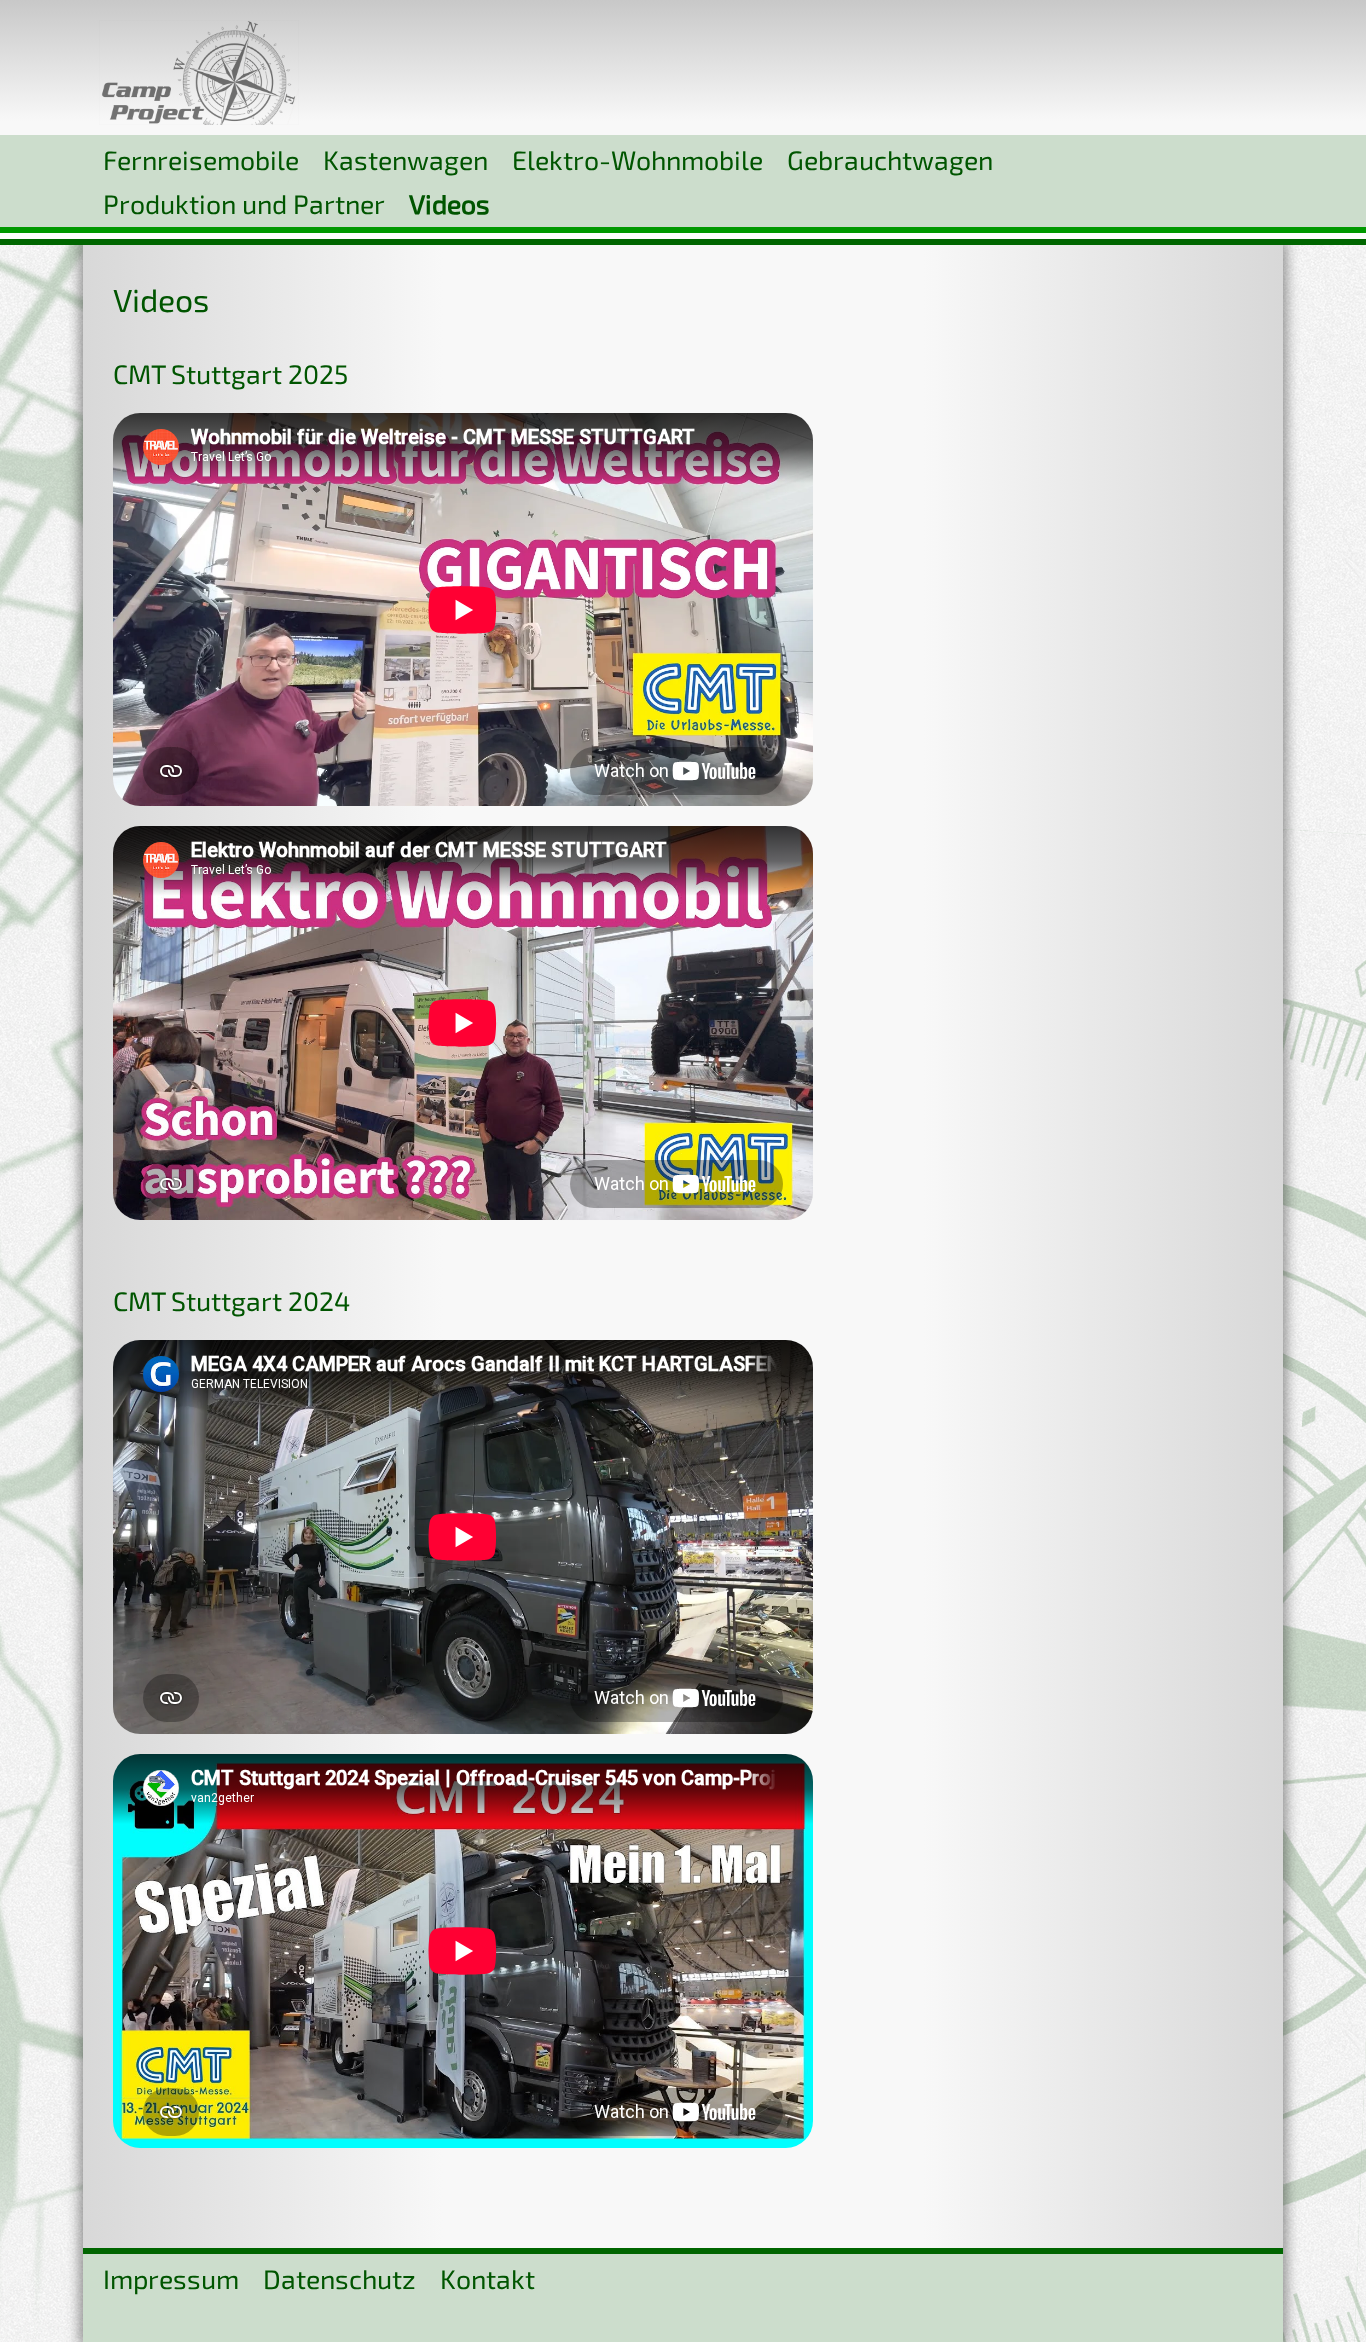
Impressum (171, 2278)
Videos (449, 203)
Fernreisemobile (201, 159)
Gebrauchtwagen (890, 159)
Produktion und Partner (244, 203)
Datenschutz (339, 2278)
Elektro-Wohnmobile (637, 159)
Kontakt (487, 2278)
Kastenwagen (405, 159)
